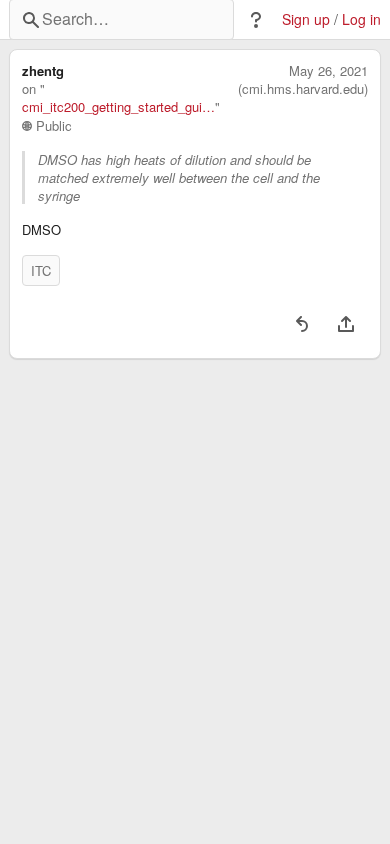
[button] (256, 20)
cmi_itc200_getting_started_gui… (118, 107)
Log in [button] (361, 19)
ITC (41, 270)
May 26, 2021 (328, 71)
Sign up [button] (306, 19)
